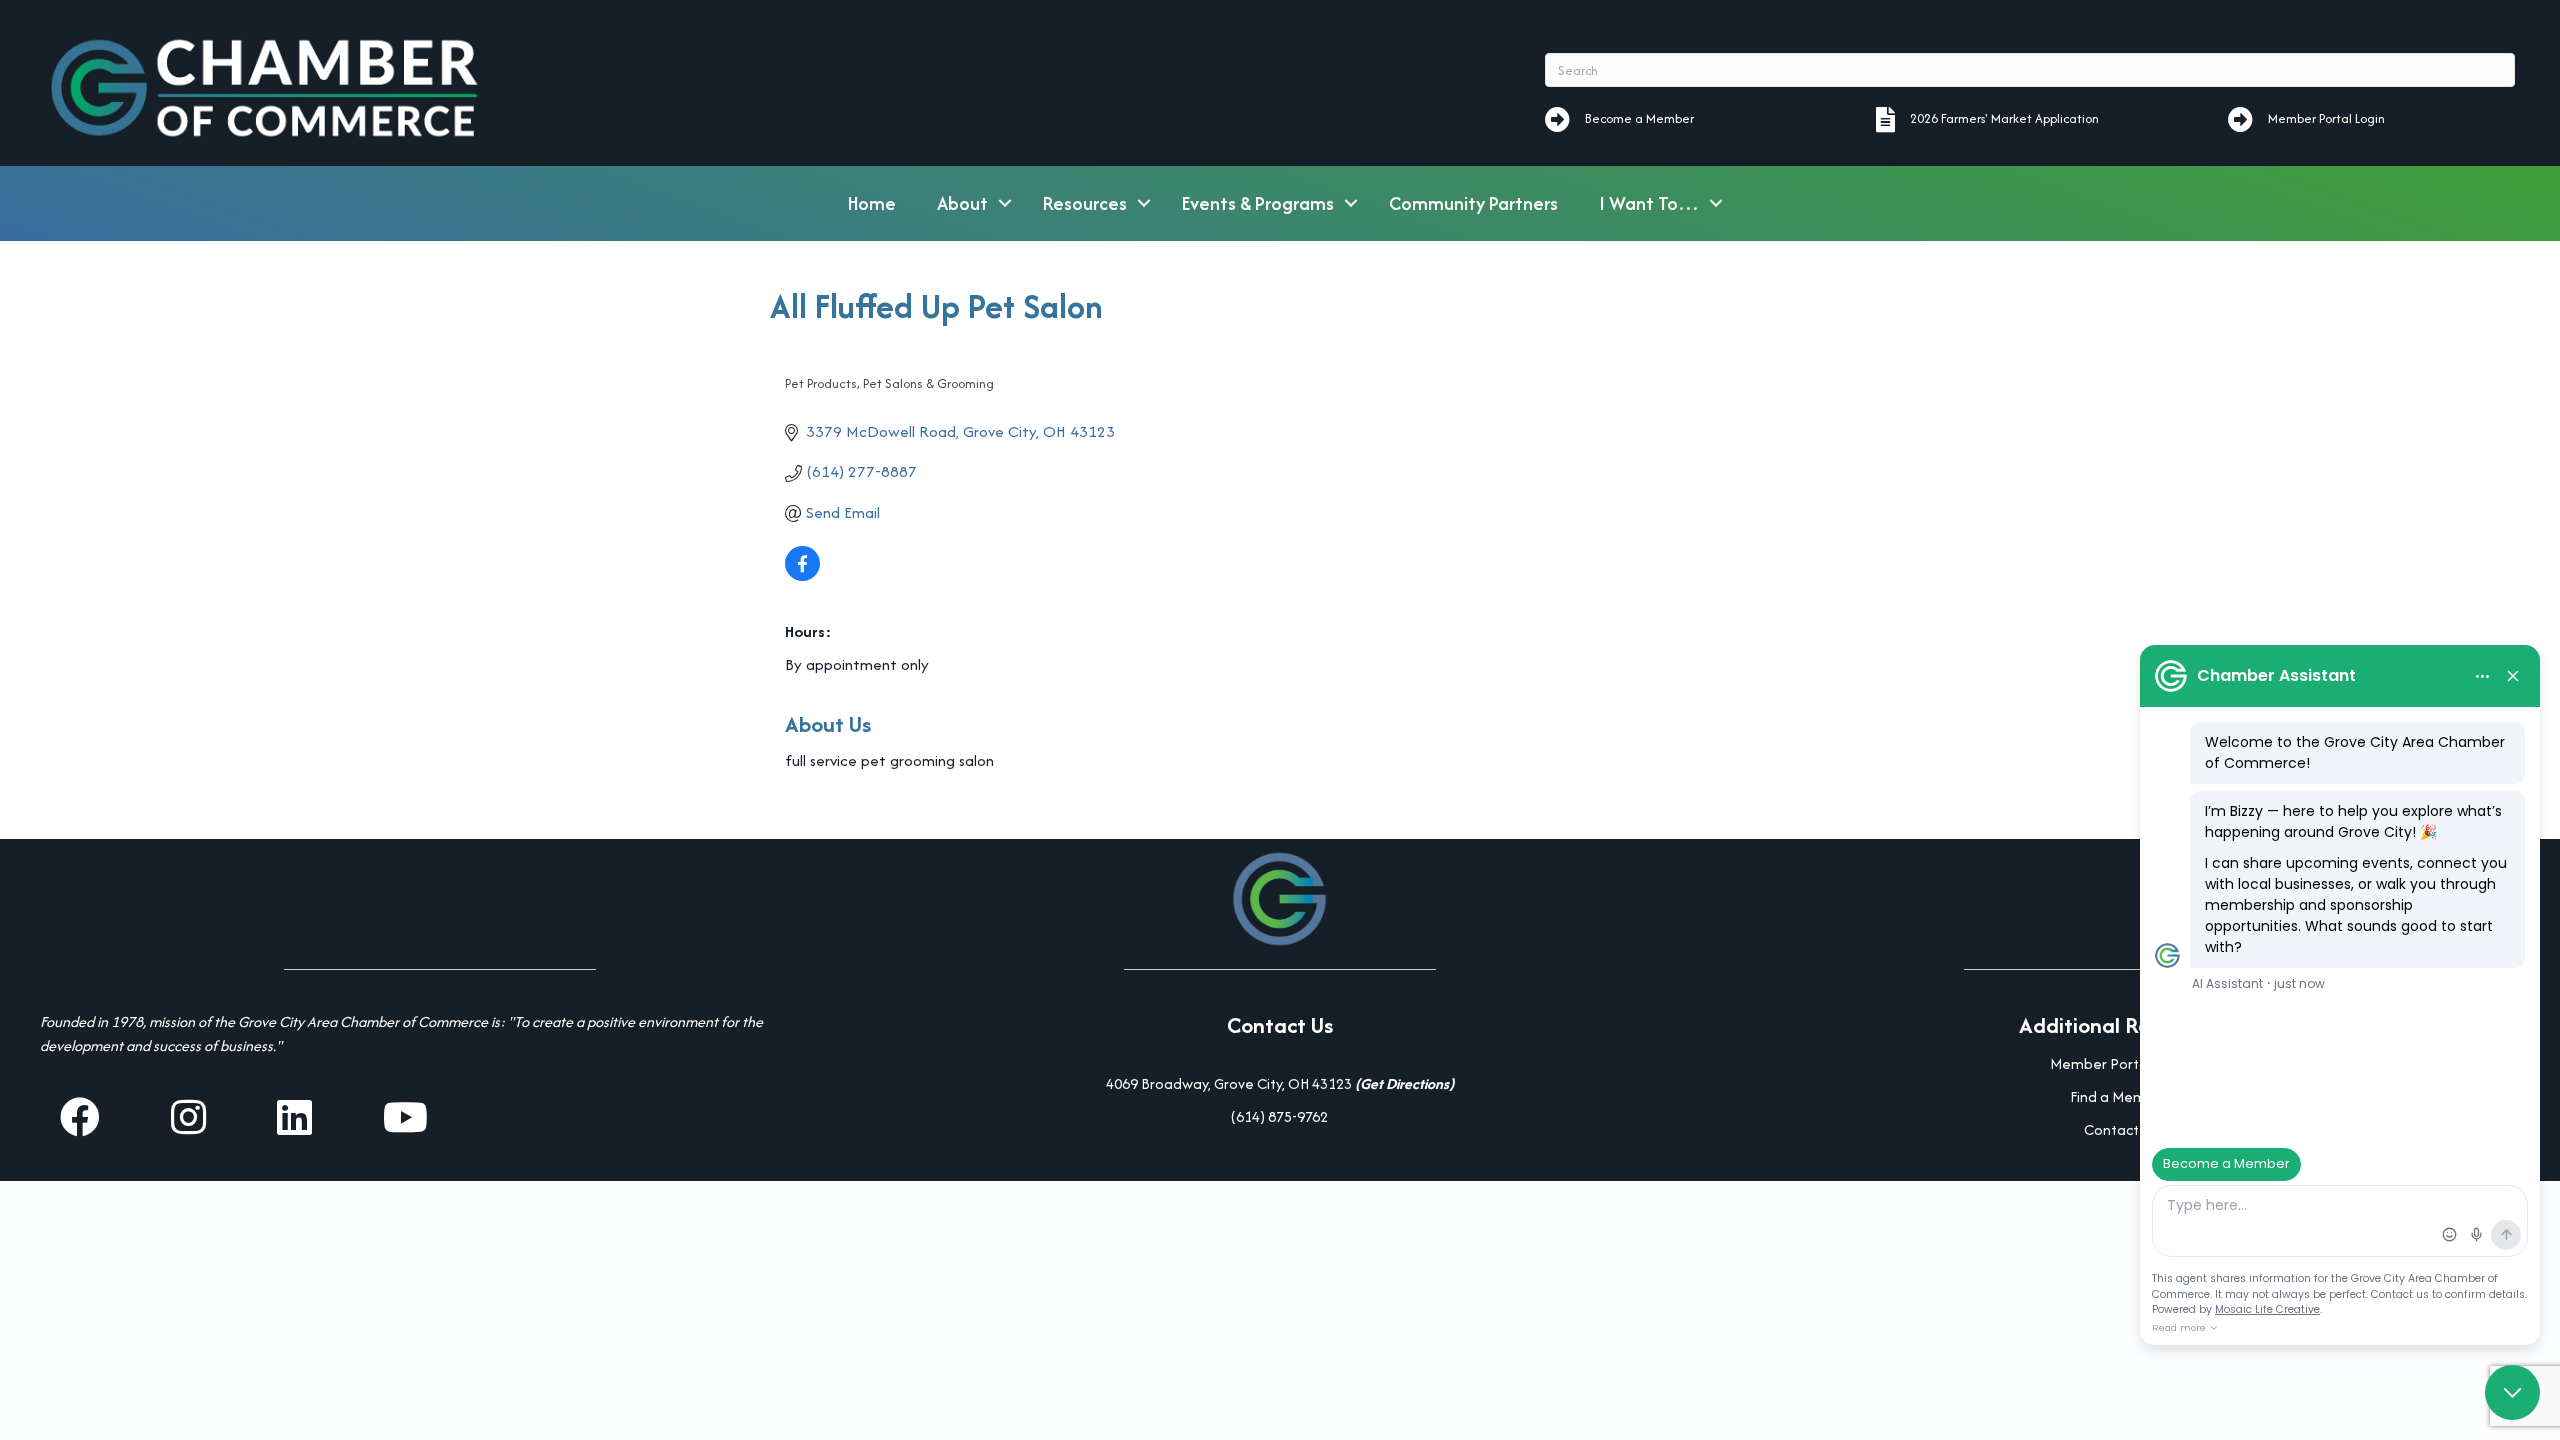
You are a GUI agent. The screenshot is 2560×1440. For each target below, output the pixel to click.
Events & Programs (1258, 203)
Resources (1085, 203)
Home (872, 203)
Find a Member (2119, 1096)
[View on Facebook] (802, 575)
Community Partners (1473, 203)
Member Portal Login (2120, 1063)
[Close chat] (2512, 1392)
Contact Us (2120, 1129)
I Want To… (1649, 203)
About (962, 203)
